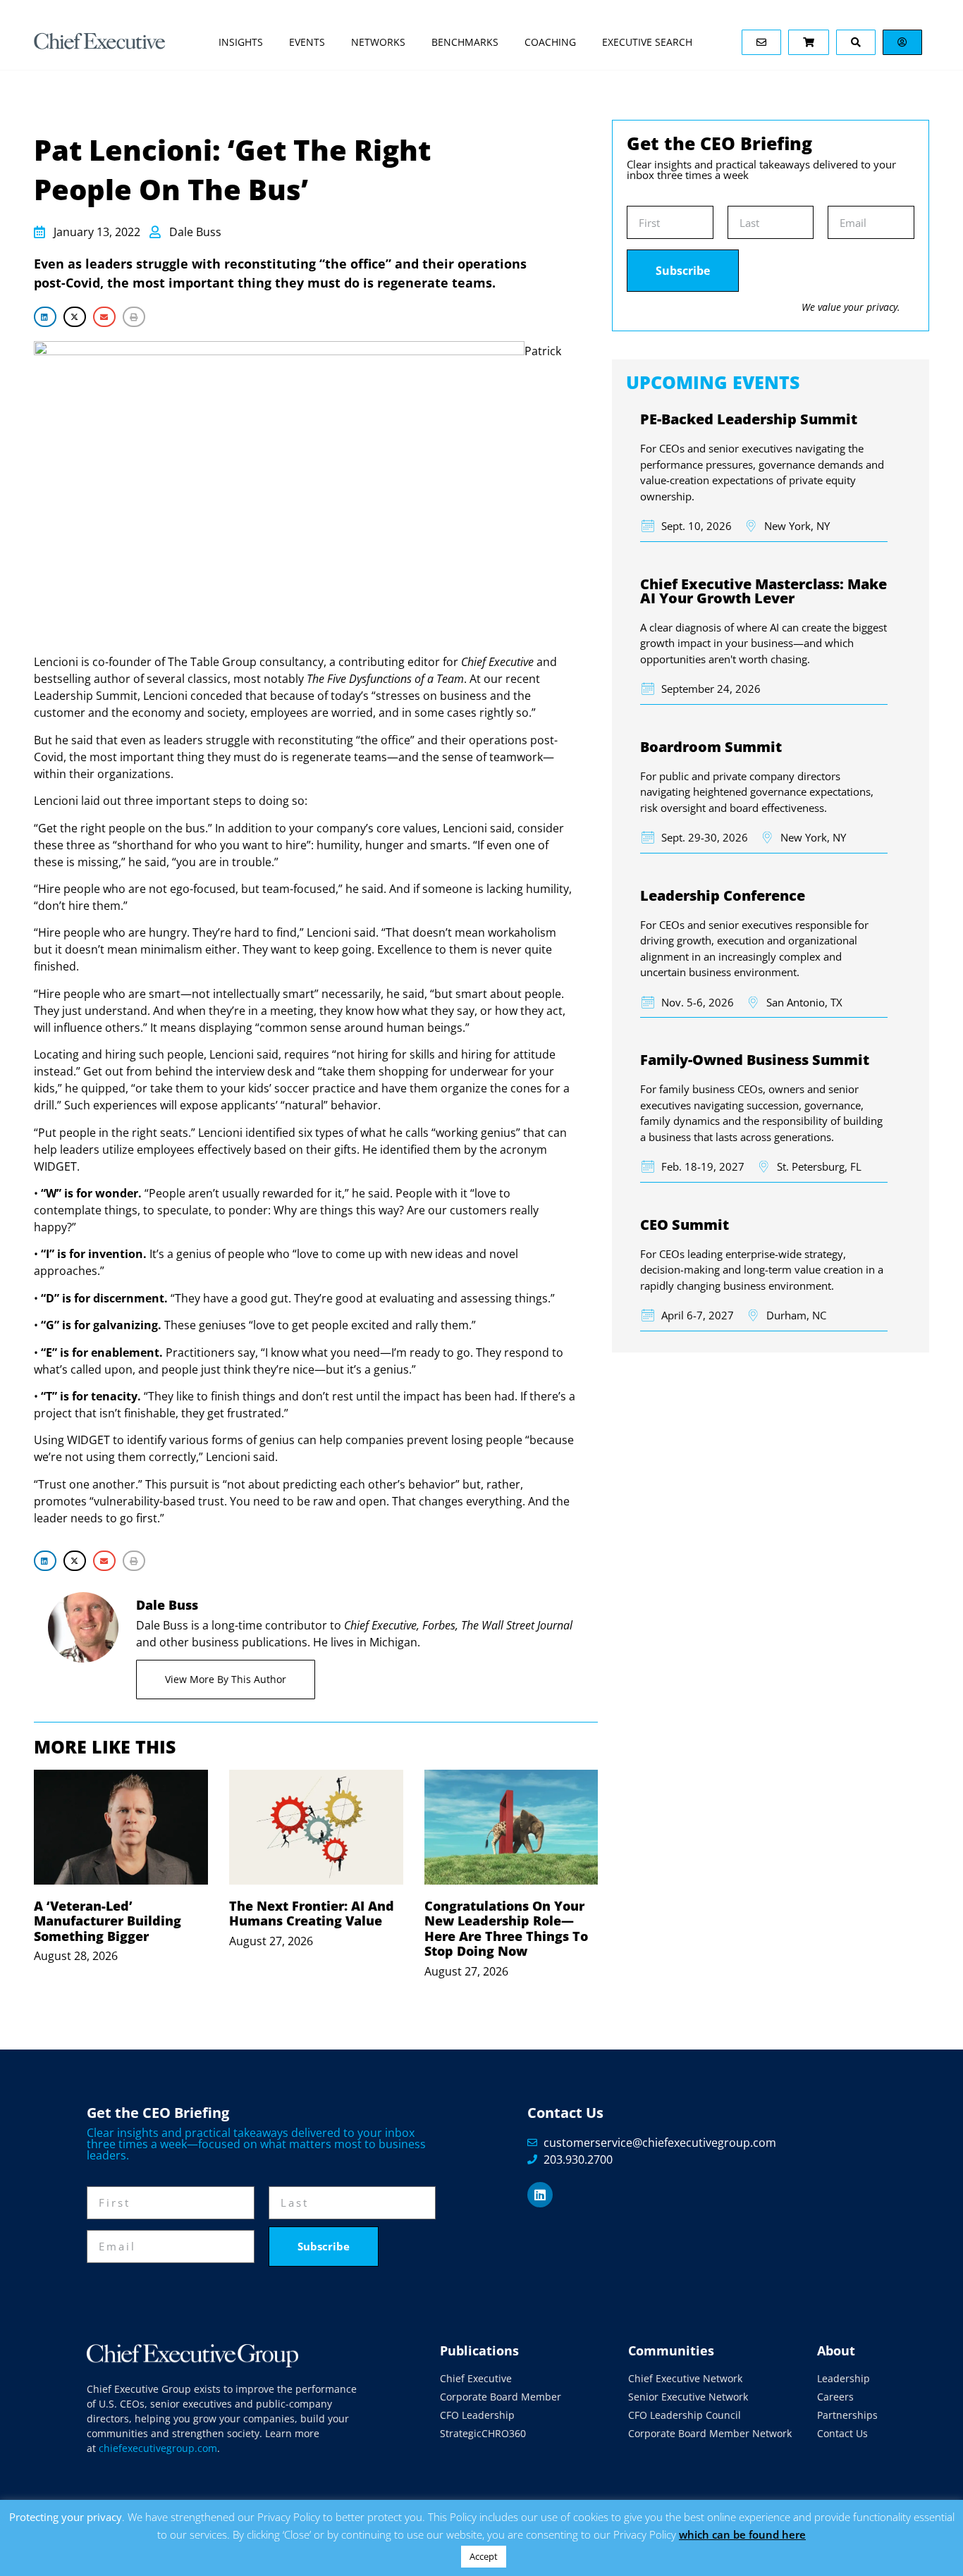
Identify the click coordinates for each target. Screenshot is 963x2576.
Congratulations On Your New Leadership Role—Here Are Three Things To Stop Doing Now (506, 1929)
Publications (479, 2350)
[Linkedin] (540, 2195)
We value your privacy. (851, 307)
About (836, 2350)
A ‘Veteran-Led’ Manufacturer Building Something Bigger (108, 1921)
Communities (671, 2350)
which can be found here (742, 2534)
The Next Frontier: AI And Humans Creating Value (312, 1913)
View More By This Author (226, 1679)
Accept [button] (484, 2556)
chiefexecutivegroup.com (158, 2448)
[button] (45, 317)
